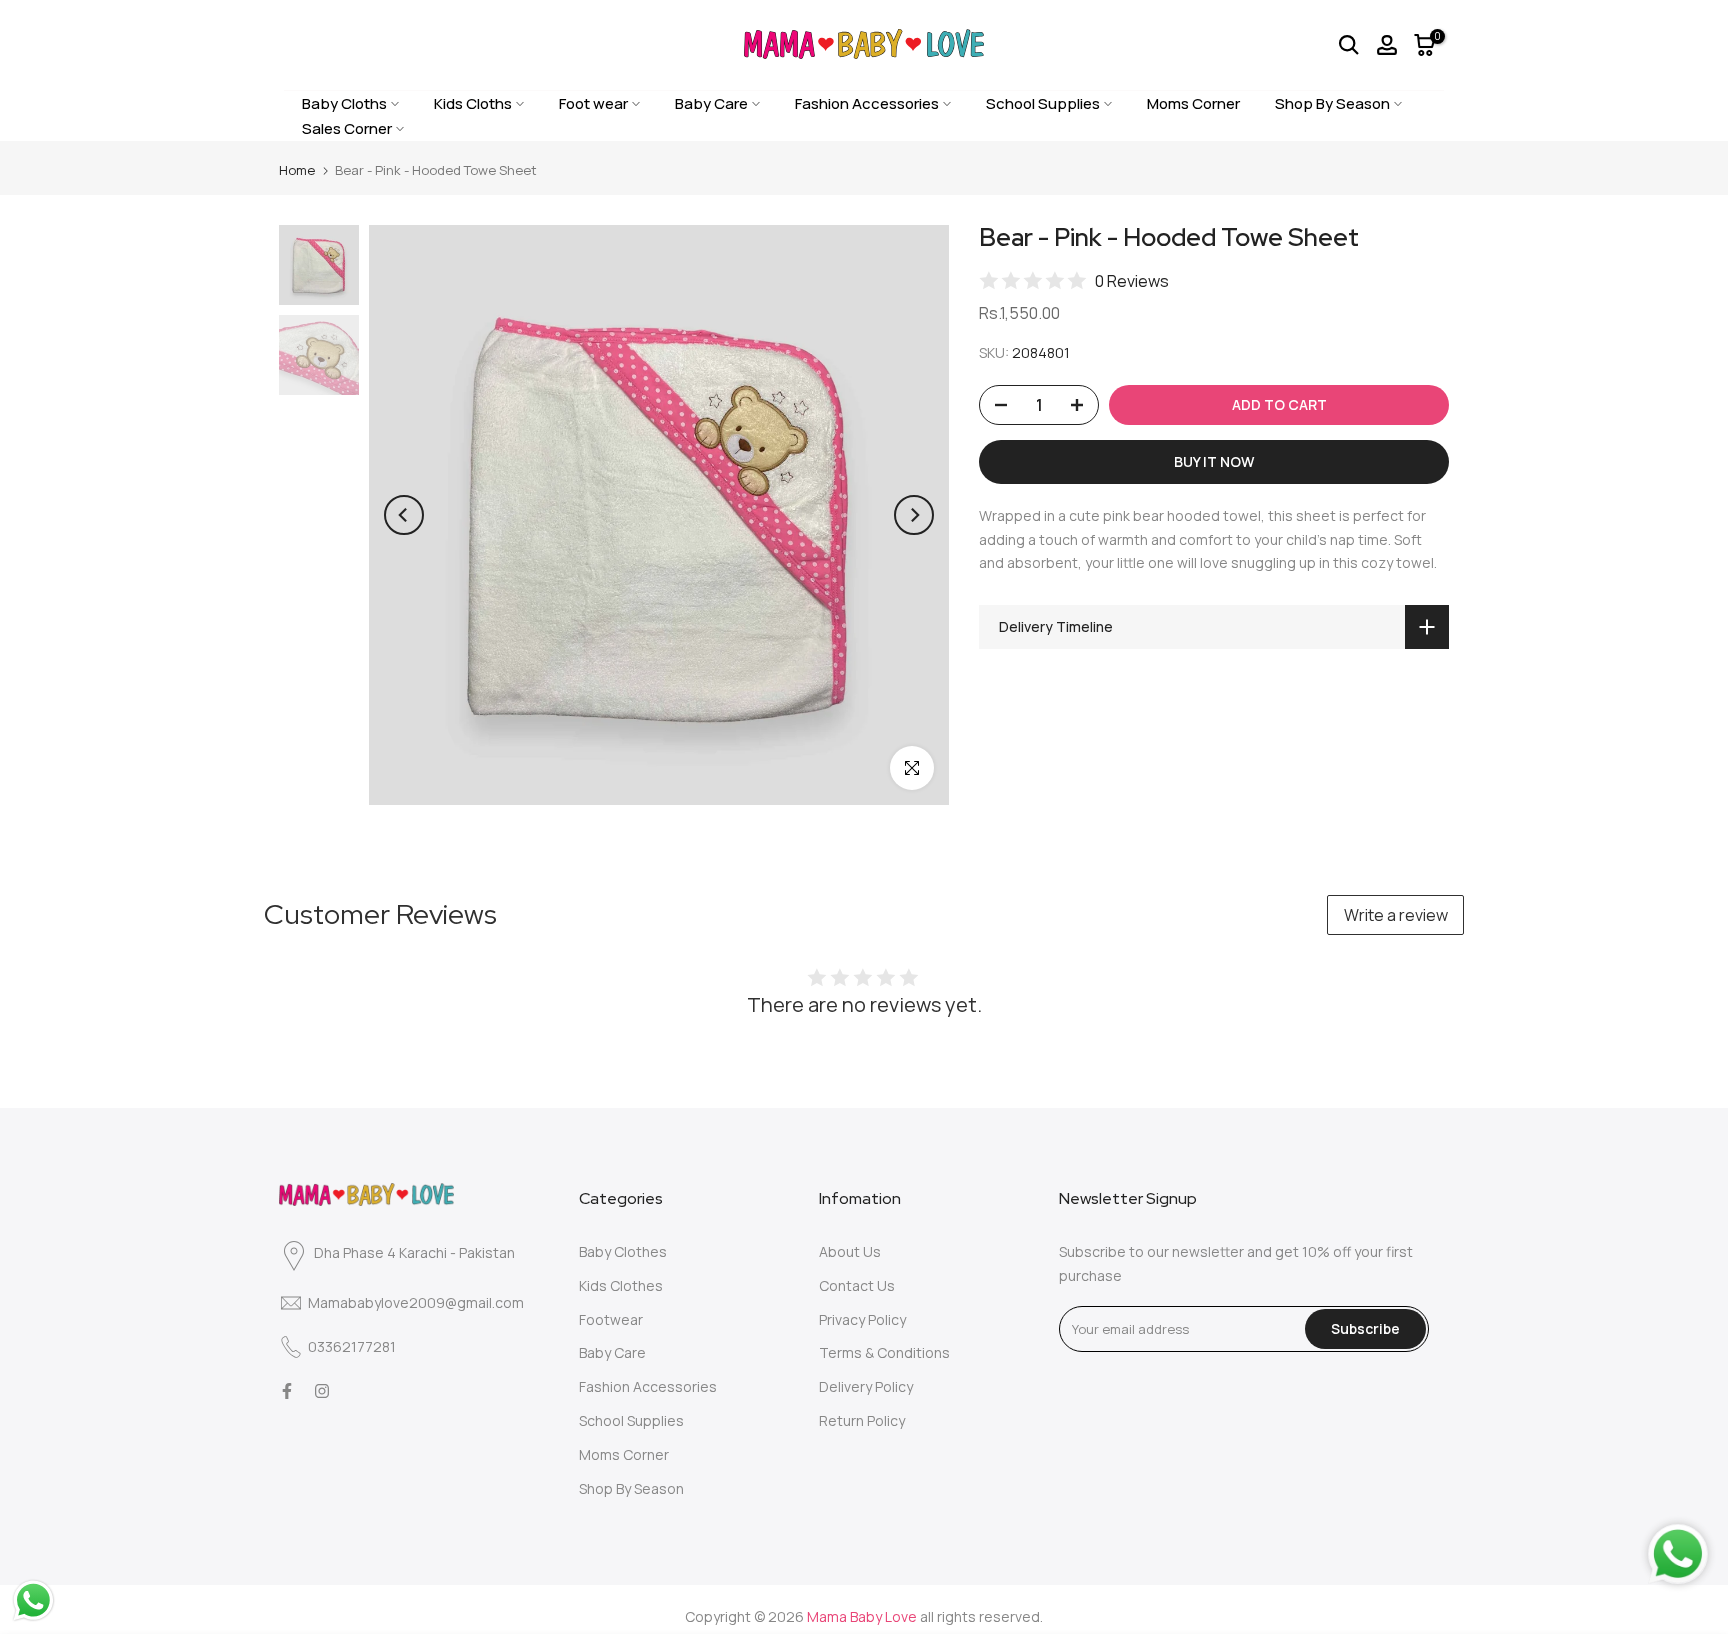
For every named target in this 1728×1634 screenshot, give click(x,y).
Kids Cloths (473, 103)
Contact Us (857, 1285)
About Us (850, 1251)
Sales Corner (347, 128)
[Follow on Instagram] (322, 1391)
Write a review (1396, 915)
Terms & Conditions (884, 1352)
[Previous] (404, 515)
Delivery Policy (866, 1386)
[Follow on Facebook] (287, 1391)
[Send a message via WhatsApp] (33, 1600)
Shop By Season (1332, 103)
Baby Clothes (623, 1251)
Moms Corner (1193, 103)
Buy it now (1214, 461)
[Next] (914, 515)
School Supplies (1043, 103)
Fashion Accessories (867, 103)
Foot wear (593, 103)
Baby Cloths (344, 103)
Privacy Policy (862, 1319)
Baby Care (711, 103)
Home (297, 170)
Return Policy (862, 1420)
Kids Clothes (621, 1285)
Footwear (611, 1319)
